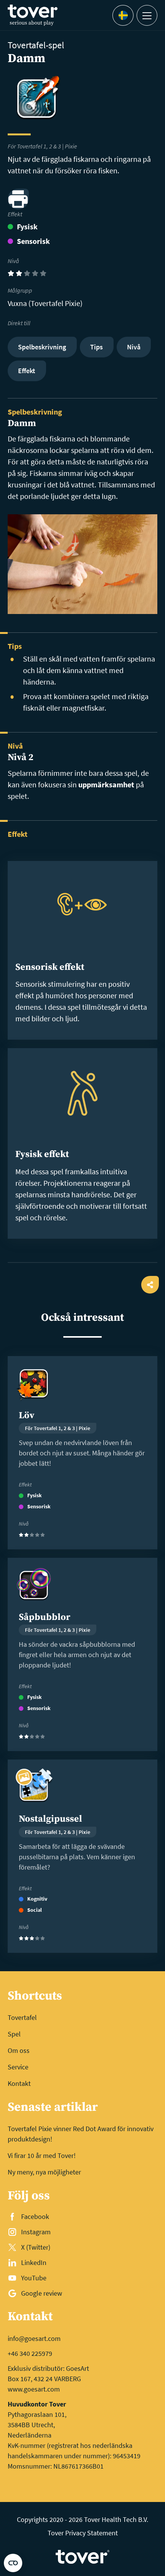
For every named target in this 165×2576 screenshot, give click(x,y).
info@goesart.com (34, 2338)
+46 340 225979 (30, 2353)
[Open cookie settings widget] (13, 2563)
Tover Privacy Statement (83, 2533)
